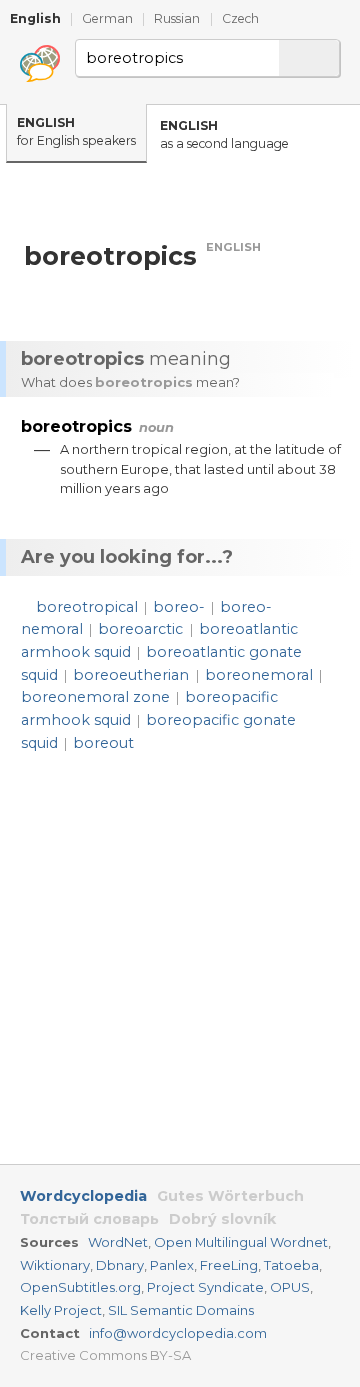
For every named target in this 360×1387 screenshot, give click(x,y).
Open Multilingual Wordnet (241, 1242)
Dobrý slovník (222, 1219)
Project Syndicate (205, 1287)
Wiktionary (55, 1265)
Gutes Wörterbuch (230, 1196)
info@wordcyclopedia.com (178, 1333)
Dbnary (120, 1265)
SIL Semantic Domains (181, 1310)
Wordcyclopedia (83, 1196)
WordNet (118, 1242)
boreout (103, 743)
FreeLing (229, 1265)
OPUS (290, 1287)
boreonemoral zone (95, 697)
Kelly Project (61, 1310)
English (35, 18)
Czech (240, 18)
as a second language (224, 135)
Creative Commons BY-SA (105, 1355)
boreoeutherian (131, 675)
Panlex (172, 1265)
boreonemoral (259, 675)
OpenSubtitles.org (80, 1287)
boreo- (178, 607)
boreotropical (87, 607)
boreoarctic (140, 629)
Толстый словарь (89, 1219)
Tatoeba (291, 1265)
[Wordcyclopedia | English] (40, 64)
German (107, 18)
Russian (177, 18)
